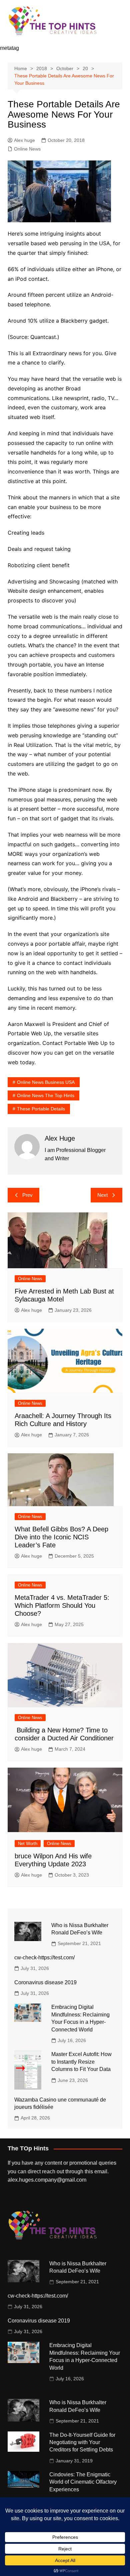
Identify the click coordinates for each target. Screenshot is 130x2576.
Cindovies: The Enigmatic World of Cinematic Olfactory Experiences (83, 2482)
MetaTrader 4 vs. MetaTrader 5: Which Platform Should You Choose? (62, 1605)
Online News (27, 149)
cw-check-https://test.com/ (44, 1958)
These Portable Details (41, 1109)
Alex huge (24, 140)
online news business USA (46, 1082)
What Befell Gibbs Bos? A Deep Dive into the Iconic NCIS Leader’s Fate (61, 1537)
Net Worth (28, 1844)
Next (102, 1195)
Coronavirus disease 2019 (45, 1982)
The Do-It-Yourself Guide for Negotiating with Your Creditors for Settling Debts (82, 2442)
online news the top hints (46, 1095)
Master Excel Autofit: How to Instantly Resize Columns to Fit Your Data (81, 2062)
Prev (27, 1195)
